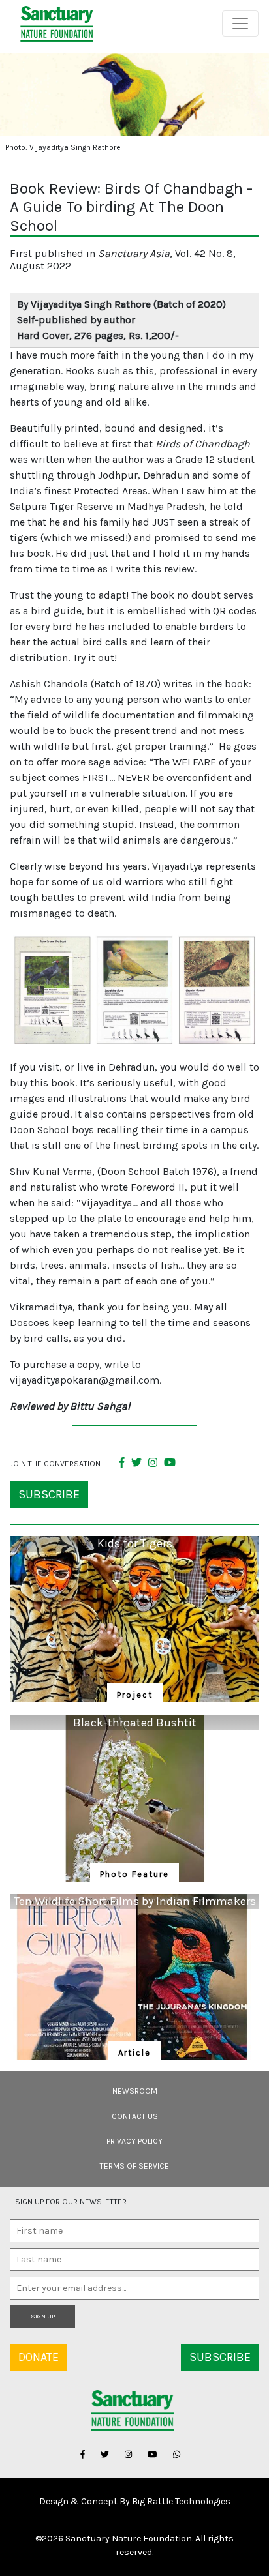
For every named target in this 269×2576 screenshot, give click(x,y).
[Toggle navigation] (240, 23)
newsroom (135, 2091)
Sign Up (43, 2317)
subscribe (49, 1494)
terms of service (134, 2166)
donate (39, 2357)
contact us (135, 2116)
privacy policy (134, 2141)
